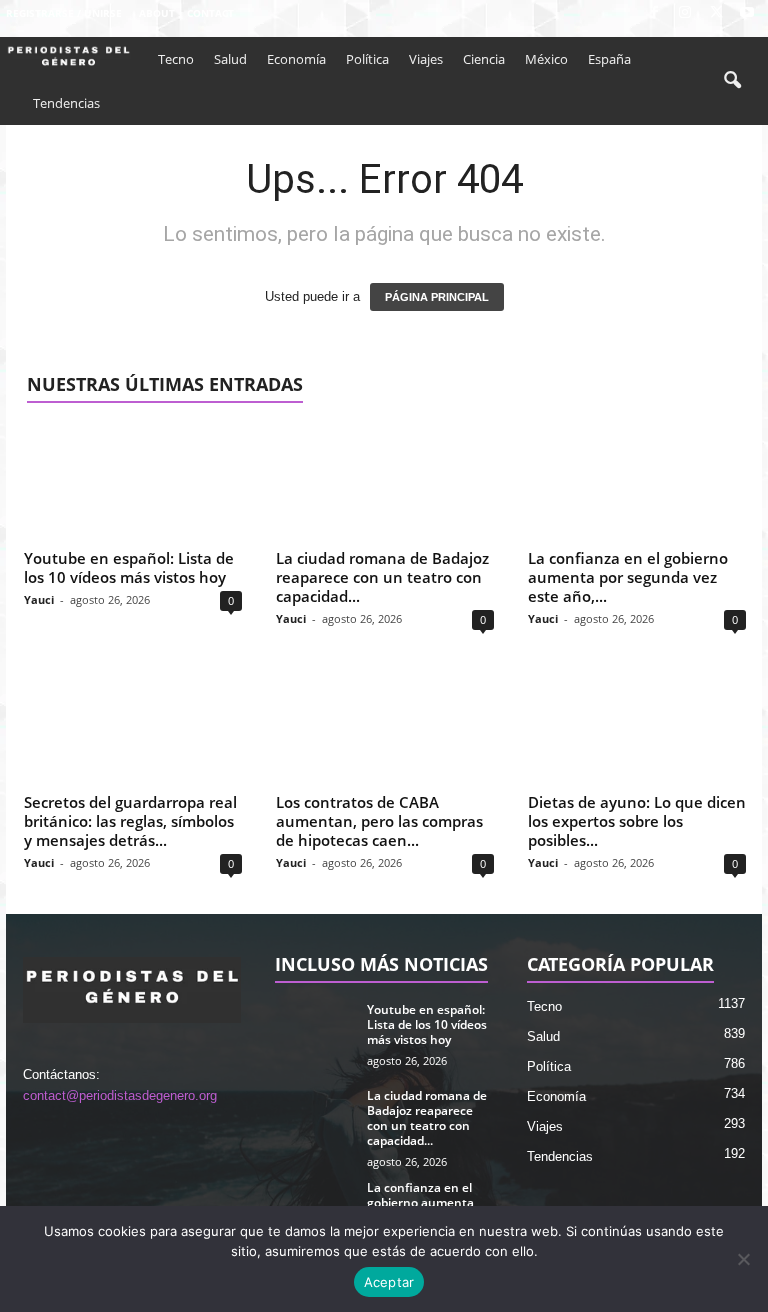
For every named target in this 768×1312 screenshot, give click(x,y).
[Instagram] (685, 13)
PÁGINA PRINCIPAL (437, 297)
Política (367, 59)
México (546, 59)
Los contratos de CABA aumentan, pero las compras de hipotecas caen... (379, 821)
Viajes (426, 59)
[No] (743, 1259)
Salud (230, 59)
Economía (296, 59)
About (157, 13)
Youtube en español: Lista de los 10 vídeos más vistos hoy (129, 567)
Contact (210, 13)
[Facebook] (654, 13)
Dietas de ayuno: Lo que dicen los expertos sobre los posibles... (637, 821)
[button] (732, 81)
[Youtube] (747, 13)
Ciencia (484, 59)
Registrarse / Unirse (64, 13)
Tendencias (66, 103)
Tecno (176, 59)
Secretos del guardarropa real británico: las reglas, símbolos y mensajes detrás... (130, 821)
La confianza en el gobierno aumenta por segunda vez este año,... (628, 577)
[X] (716, 13)
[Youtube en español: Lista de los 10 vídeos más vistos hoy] (133, 483)
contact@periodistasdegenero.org (120, 1095)
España (609, 59)
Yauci (39, 599)
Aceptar (389, 1282)
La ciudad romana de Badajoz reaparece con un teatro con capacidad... (382, 577)
